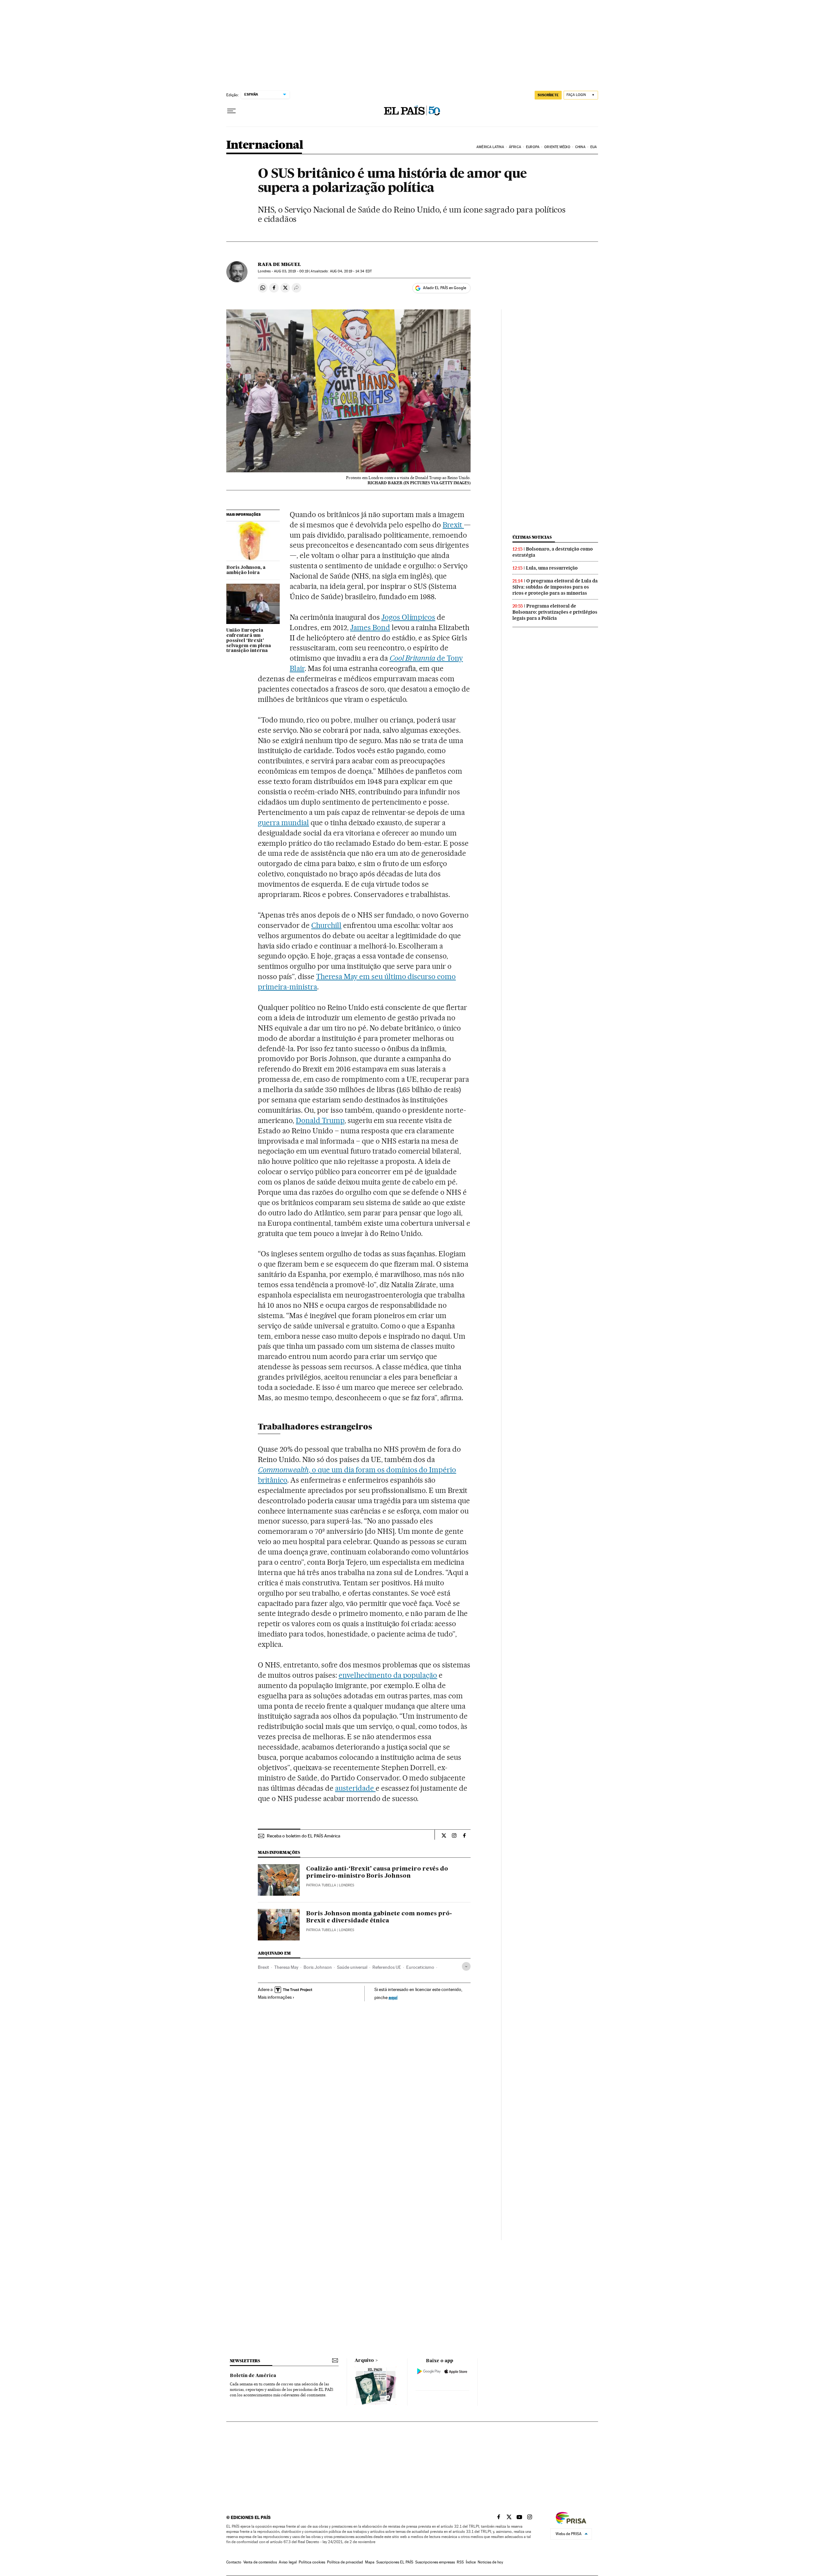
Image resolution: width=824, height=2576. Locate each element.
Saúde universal (352, 1967)
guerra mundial (283, 823)
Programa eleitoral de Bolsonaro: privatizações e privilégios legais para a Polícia (555, 612)
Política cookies (312, 2562)
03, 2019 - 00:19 (291, 271)
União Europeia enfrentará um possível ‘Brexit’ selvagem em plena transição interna (249, 641)
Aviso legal (288, 2562)
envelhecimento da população (388, 1675)
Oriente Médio (557, 147)
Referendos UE (387, 1967)
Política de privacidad (345, 2562)
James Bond (370, 627)
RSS (460, 2562)
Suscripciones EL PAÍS (395, 2562)
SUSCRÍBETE (548, 95)
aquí (393, 1997)
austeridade (355, 1788)
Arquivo (364, 2361)
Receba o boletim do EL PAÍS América (304, 1836)
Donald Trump (320, 1120)
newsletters (245, 2361)
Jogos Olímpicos (408, 617)
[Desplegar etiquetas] (466, 1966)
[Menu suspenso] (231, 111)
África (515, 147)
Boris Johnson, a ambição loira (246, 570)
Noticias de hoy (490, 2562)
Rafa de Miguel (279, 264)
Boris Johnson (318, 1967)
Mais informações (275, 1997)
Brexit (453, 525)
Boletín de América (253, 2376)
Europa (533, 147)
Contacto (234, 2562)
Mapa (370, 2562)
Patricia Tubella (321, 1885)
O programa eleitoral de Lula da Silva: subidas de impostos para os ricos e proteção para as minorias (555, 587)
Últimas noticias (532, 537)
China (580, 147)
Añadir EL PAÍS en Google (445, 288)
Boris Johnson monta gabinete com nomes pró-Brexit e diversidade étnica (379, 1917)
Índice (471, 2562)
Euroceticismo (420, 1967)
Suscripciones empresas (435, 2562)
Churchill (326, 925)
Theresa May (286, 1967)
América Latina (490, 147)
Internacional (265, 145)
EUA (594, 147)
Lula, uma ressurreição (552, 568)
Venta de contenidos (260, 2562)
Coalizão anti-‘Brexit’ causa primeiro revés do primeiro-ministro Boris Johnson (377, 1873)
